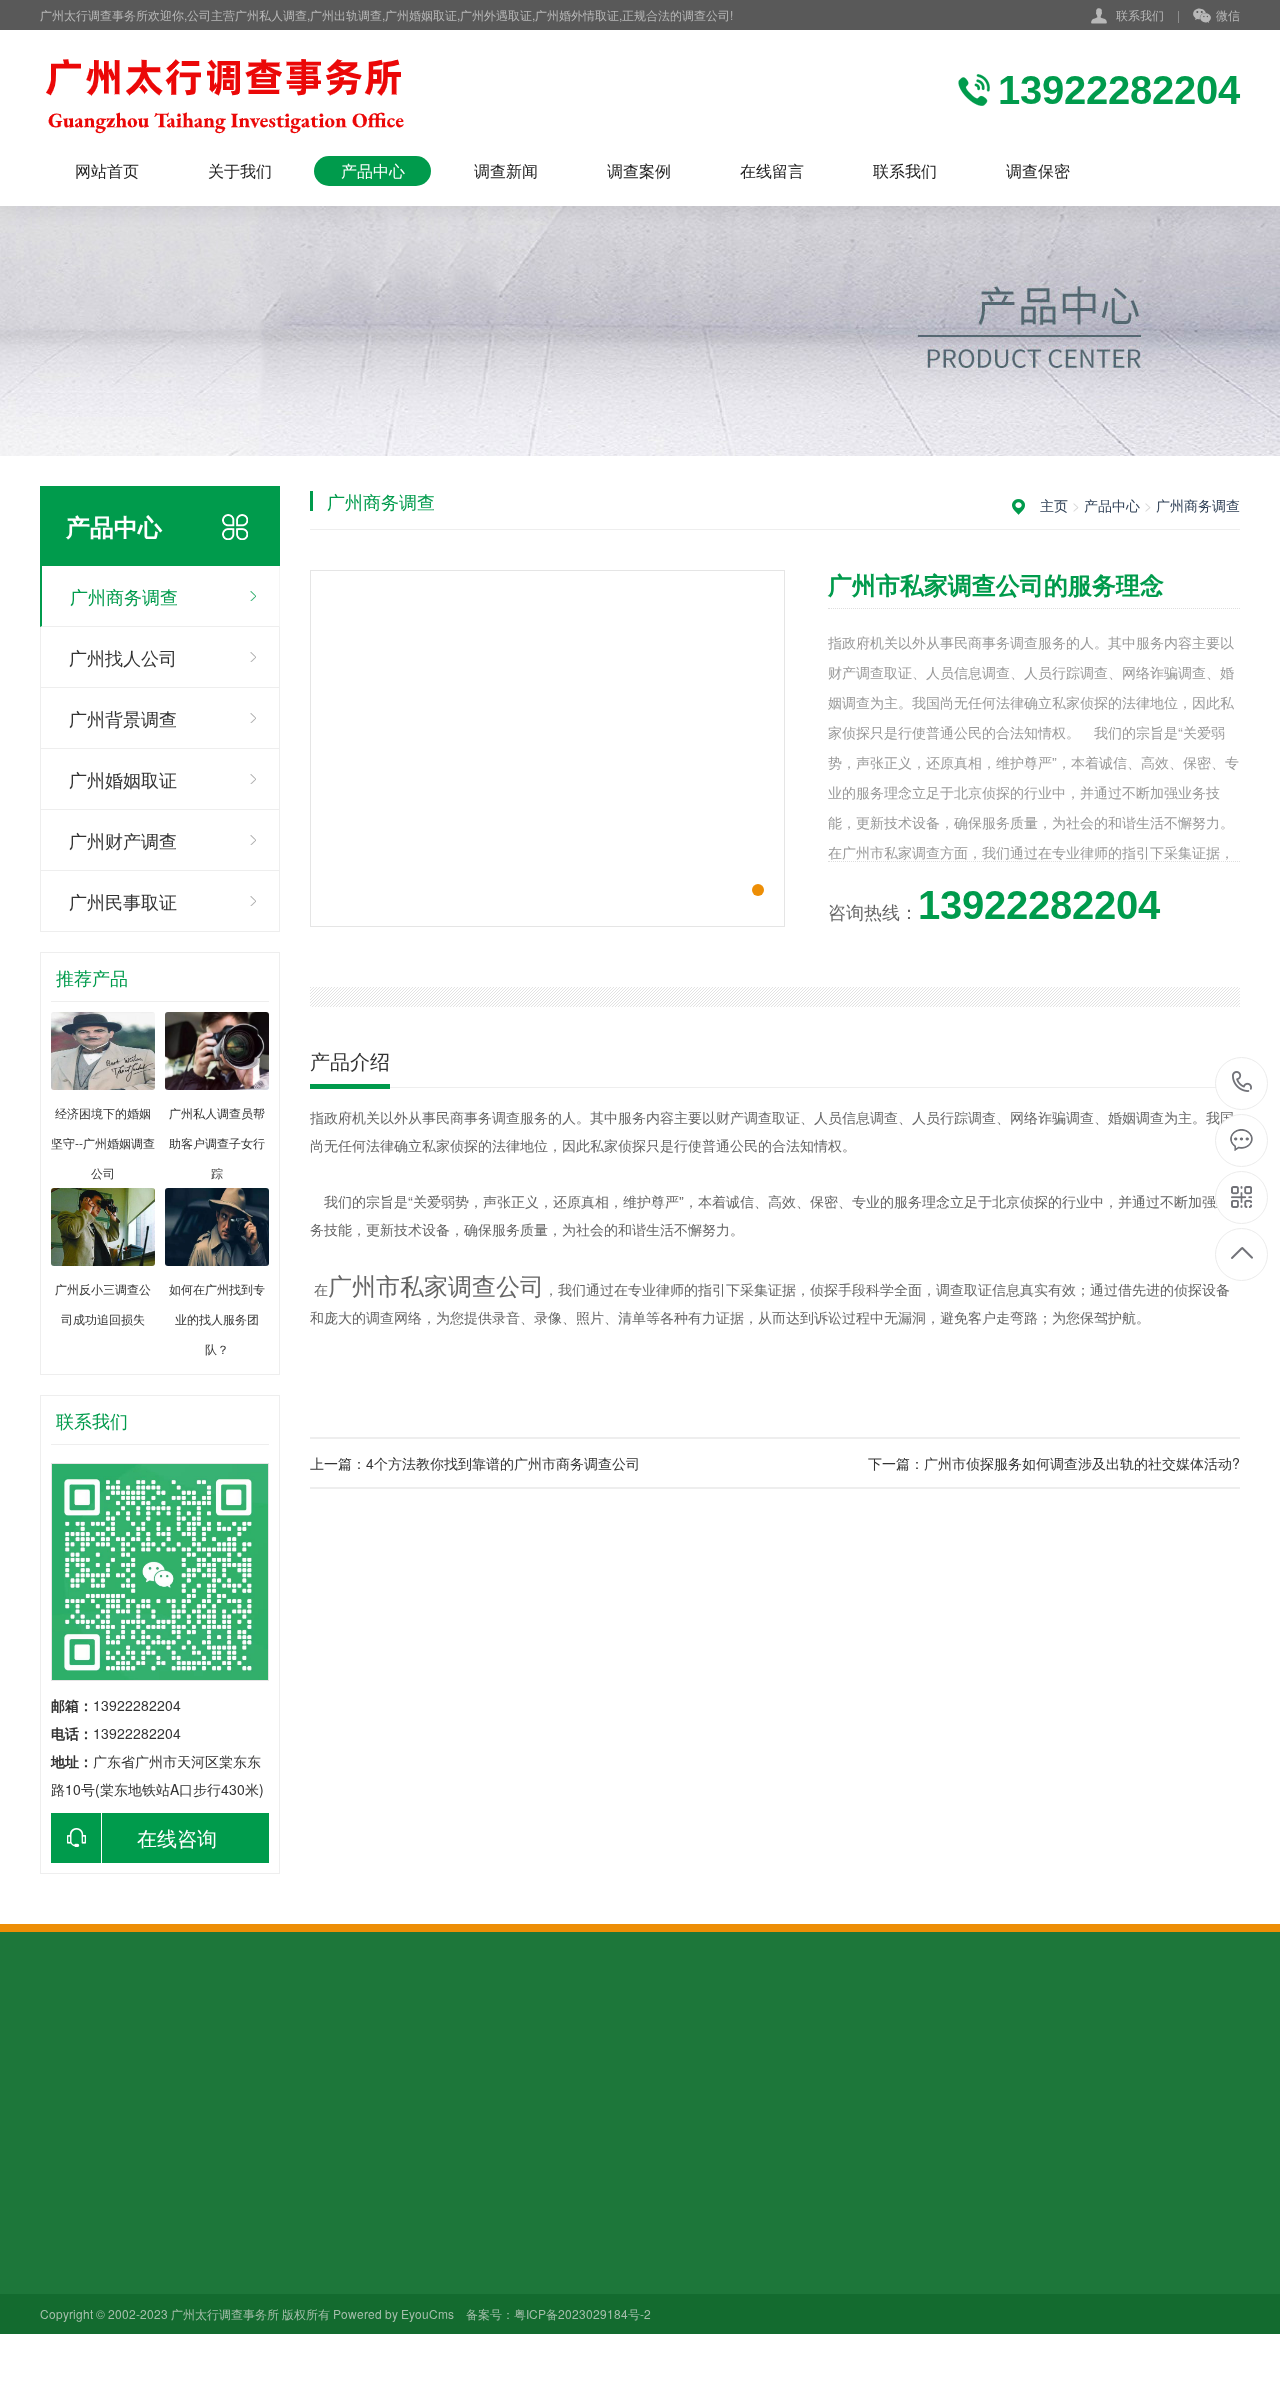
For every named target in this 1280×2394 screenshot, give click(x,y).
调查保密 (1038, 170)
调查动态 (346, 2216)
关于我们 (240, 170)
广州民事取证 (123, 901)
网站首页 (107, 170)
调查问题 (346, 2244)
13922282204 (1242, 1083)
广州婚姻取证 (123, 779)
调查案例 (639, 170)
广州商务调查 (124, 596)
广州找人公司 (123, 657)
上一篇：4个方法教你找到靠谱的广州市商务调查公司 (475, 1463)
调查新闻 (506, 170)
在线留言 (772, 170)
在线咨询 (177, 1837)
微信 (1228, 14)
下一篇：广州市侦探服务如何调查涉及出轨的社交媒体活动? (1054, 1463)
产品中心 (373, 170)
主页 (1054, 505)
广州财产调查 (123, 840)
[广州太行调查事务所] (280, 93)
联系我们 (1140, 14)
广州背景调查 (123, 718)
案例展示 (485, 2216)
